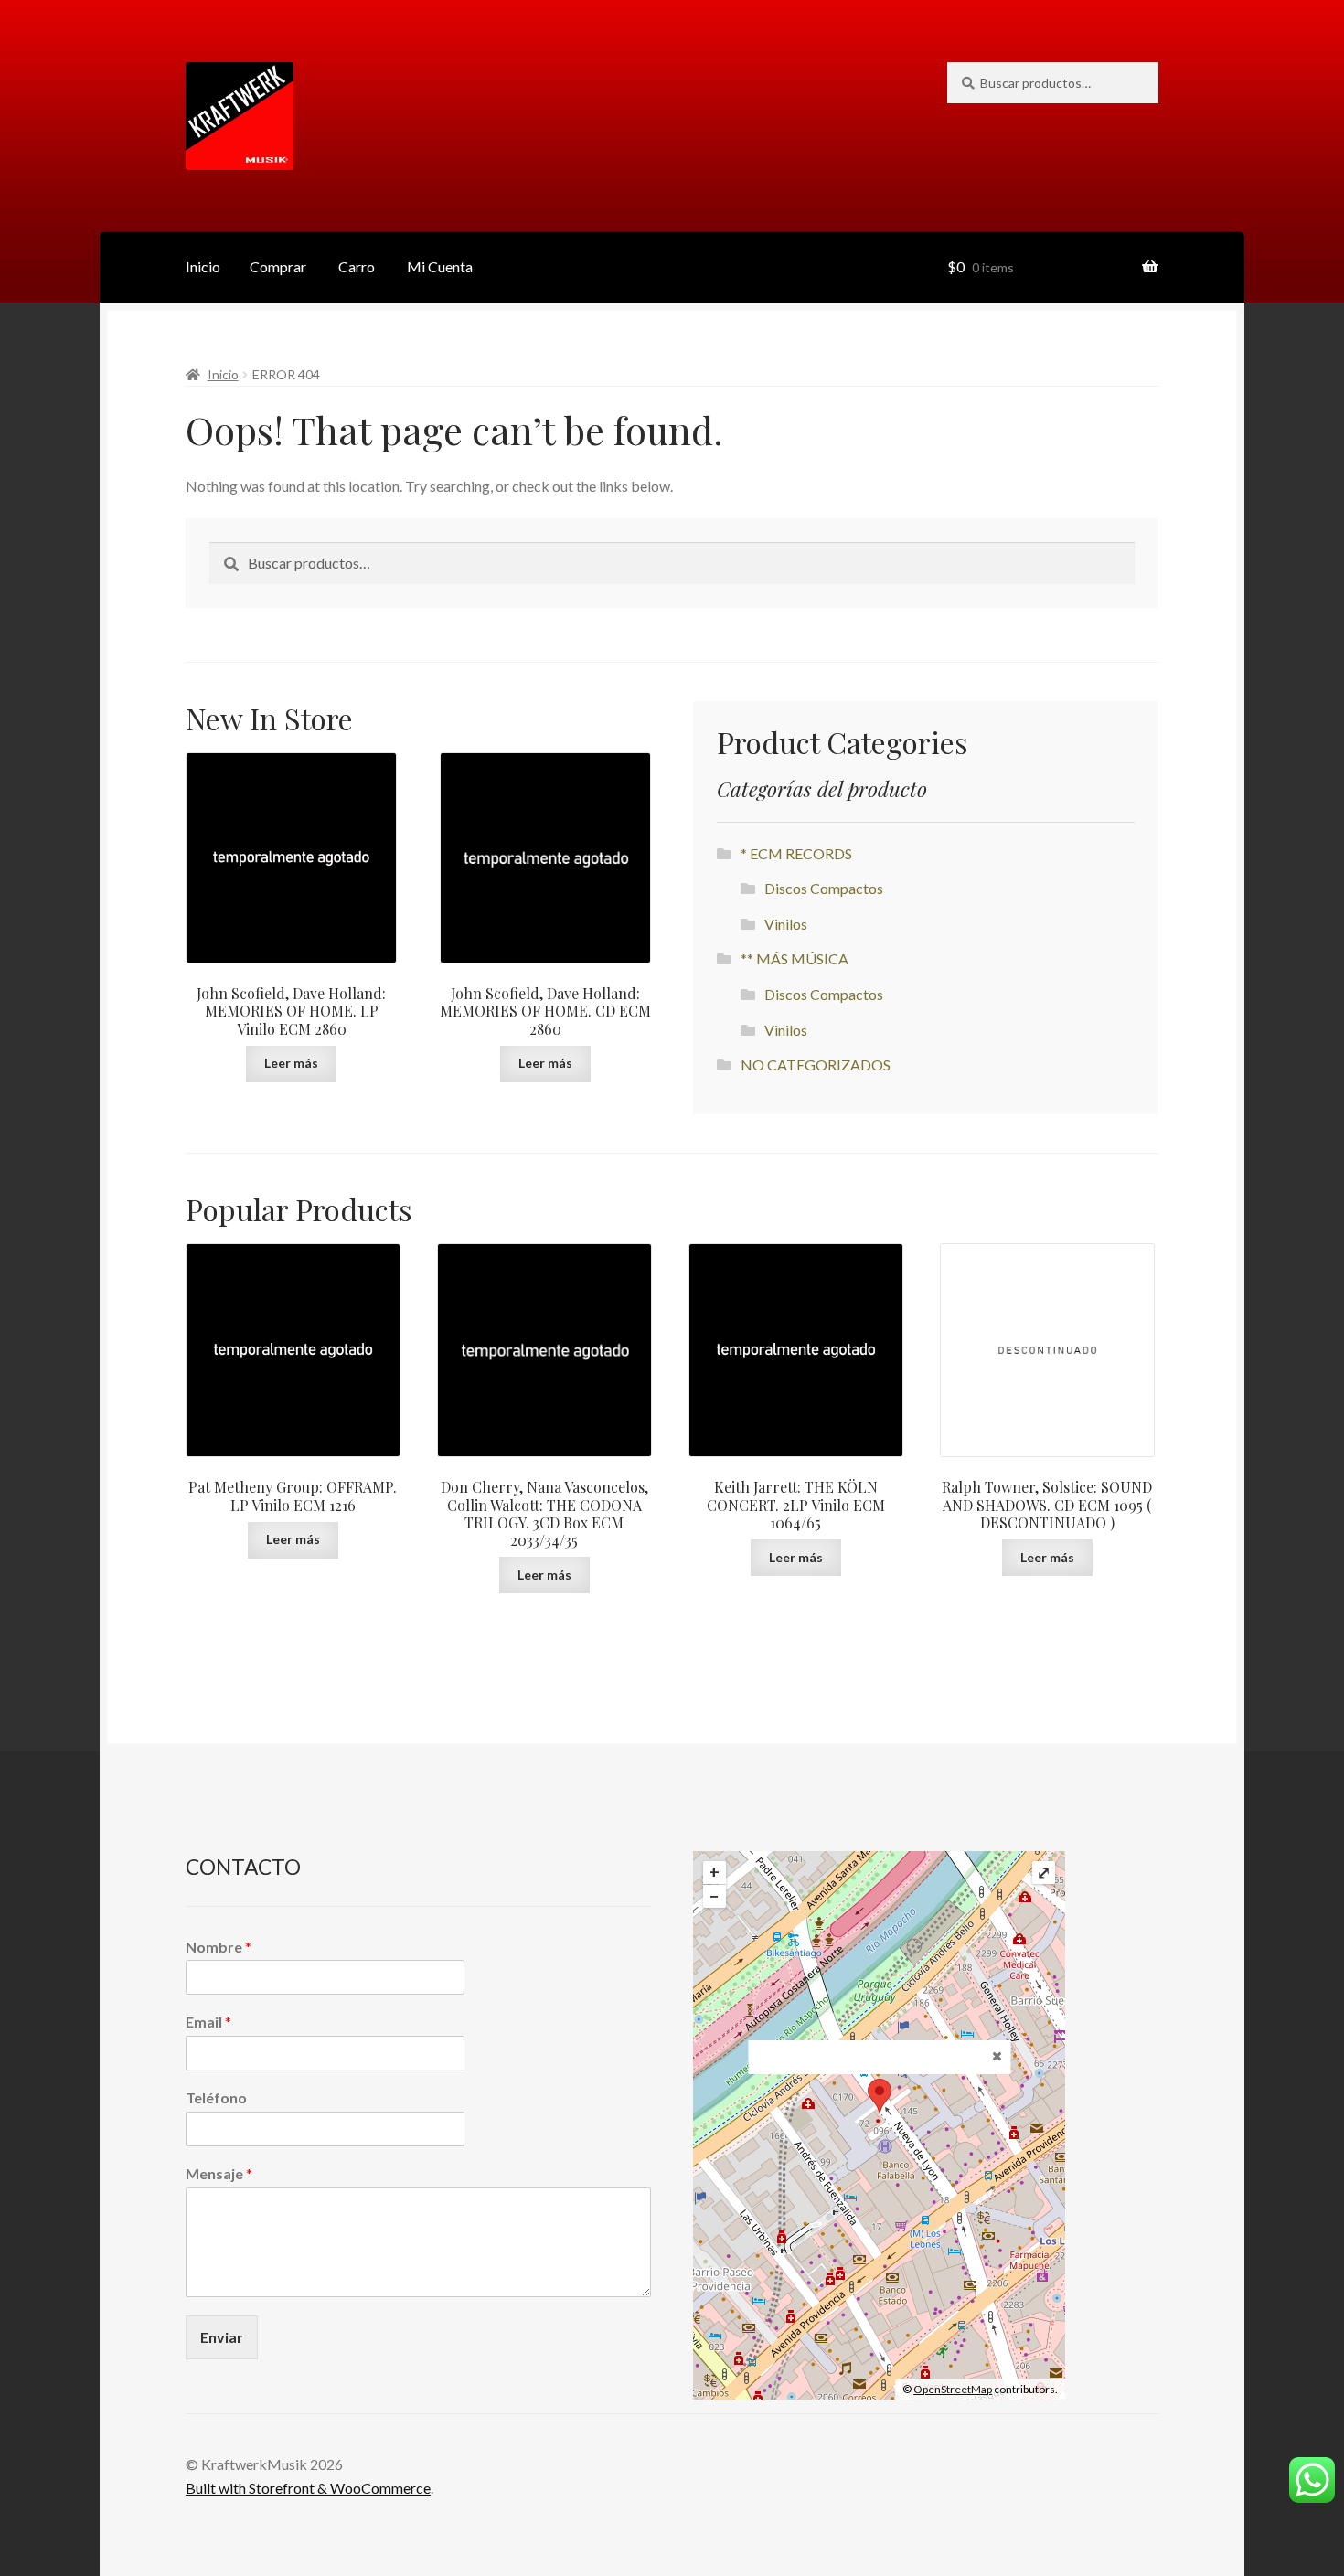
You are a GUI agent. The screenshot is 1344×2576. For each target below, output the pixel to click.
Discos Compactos (824, 888)
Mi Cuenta (440, 266)
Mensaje (219, 2173)
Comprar (278, 266)
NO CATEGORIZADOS (816, 1064)
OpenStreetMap (953, 2389)
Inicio (203, 266)
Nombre (219, 1947)
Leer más (291, 1063)
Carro (357, 266)
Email (208, 2022)
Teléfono (216, 2097)
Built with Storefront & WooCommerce (308, 2488)
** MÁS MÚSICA (795, 958)
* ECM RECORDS (796, 853)
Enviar (222, 2337)
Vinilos (786, 924)
